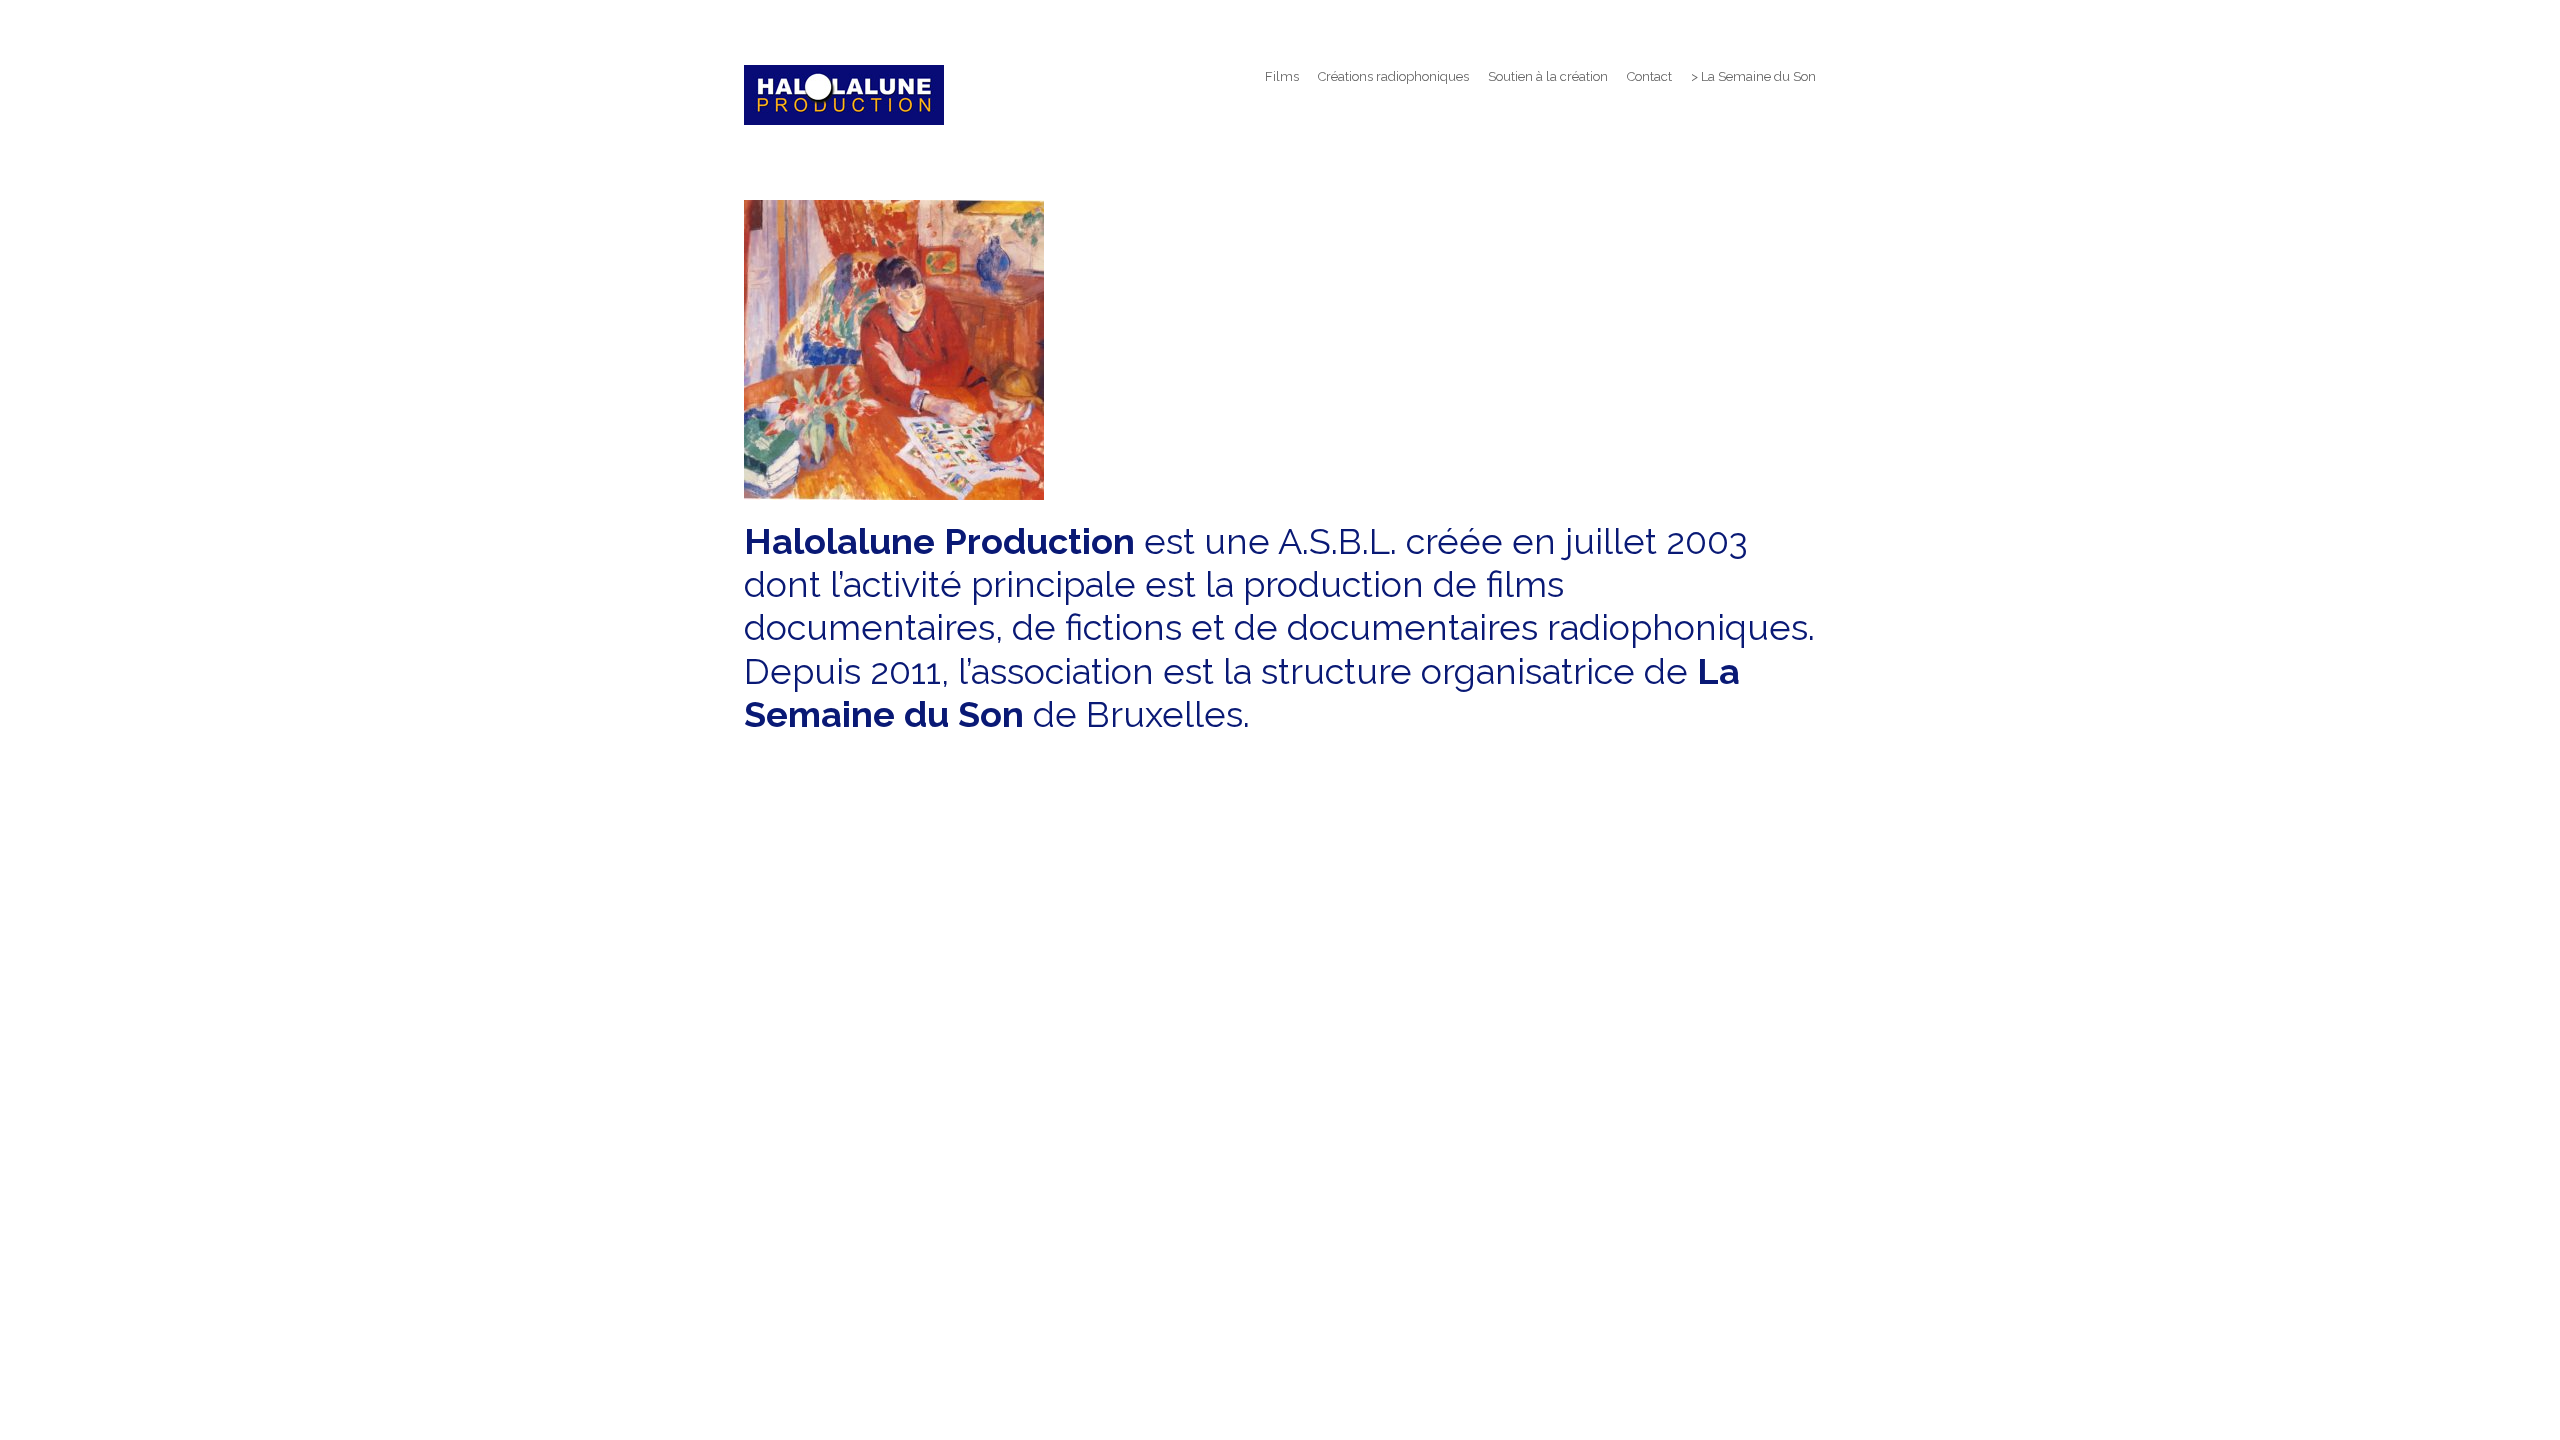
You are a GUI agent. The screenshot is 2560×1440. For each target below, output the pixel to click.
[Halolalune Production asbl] (844, 95)
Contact (1649, 76)
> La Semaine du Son (1753, 76)
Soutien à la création (1548, 76)
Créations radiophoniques (1393, 76)
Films (1282, 76)
